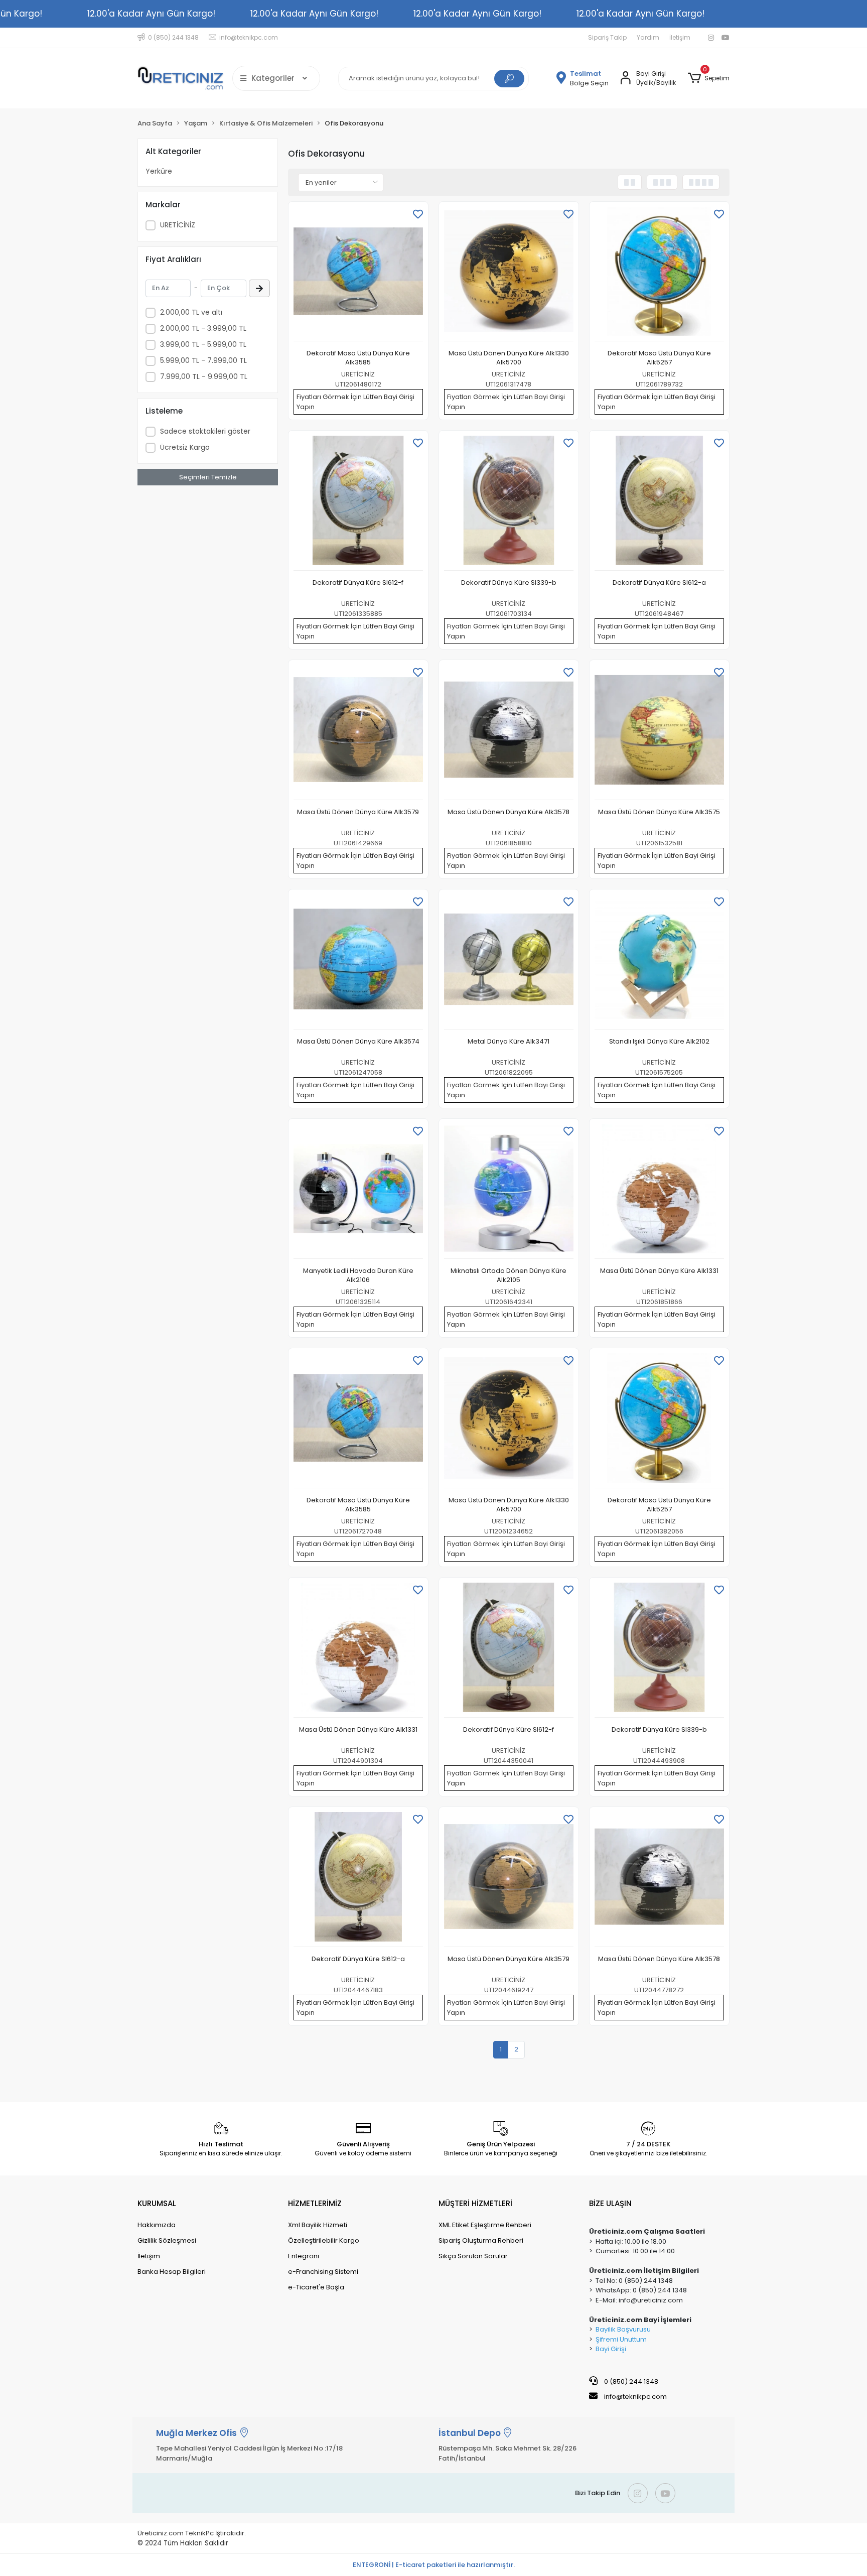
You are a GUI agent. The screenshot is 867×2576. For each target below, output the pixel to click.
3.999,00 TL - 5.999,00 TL (203, 344)
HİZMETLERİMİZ (315, 2203)
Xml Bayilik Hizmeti (318, 2225)
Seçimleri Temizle (208, 477)
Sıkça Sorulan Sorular (473, 2256)
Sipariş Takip (607, 37)
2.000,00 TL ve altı (191, 312)
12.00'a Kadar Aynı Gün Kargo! (151, 14)
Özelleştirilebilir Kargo (324, 2240)
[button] (709, 78)
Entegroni (304, 2256)
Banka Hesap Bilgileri (172, 2272)
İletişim (680, 37)
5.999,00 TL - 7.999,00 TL (203, 360)
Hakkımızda (157, 2225)
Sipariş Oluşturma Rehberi (481, 2240)
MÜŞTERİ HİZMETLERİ (475, 2203)
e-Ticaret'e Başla (316, 2287)
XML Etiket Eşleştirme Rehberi (485, 2225)
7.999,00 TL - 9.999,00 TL (204, 376)
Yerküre (159, 171)
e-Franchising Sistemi (323, 2272)
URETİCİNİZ (178, 225)
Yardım (648, 37)
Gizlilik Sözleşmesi (167, 2240)
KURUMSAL (157, 2203)
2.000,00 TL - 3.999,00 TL (203, 328)
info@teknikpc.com (635, 2397)
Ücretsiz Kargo (185, 447)
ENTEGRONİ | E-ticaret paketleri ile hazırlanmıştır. (434, 2565)
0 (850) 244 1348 (630, 2381)
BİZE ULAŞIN (610, 2203)
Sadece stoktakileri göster (205, 431)
